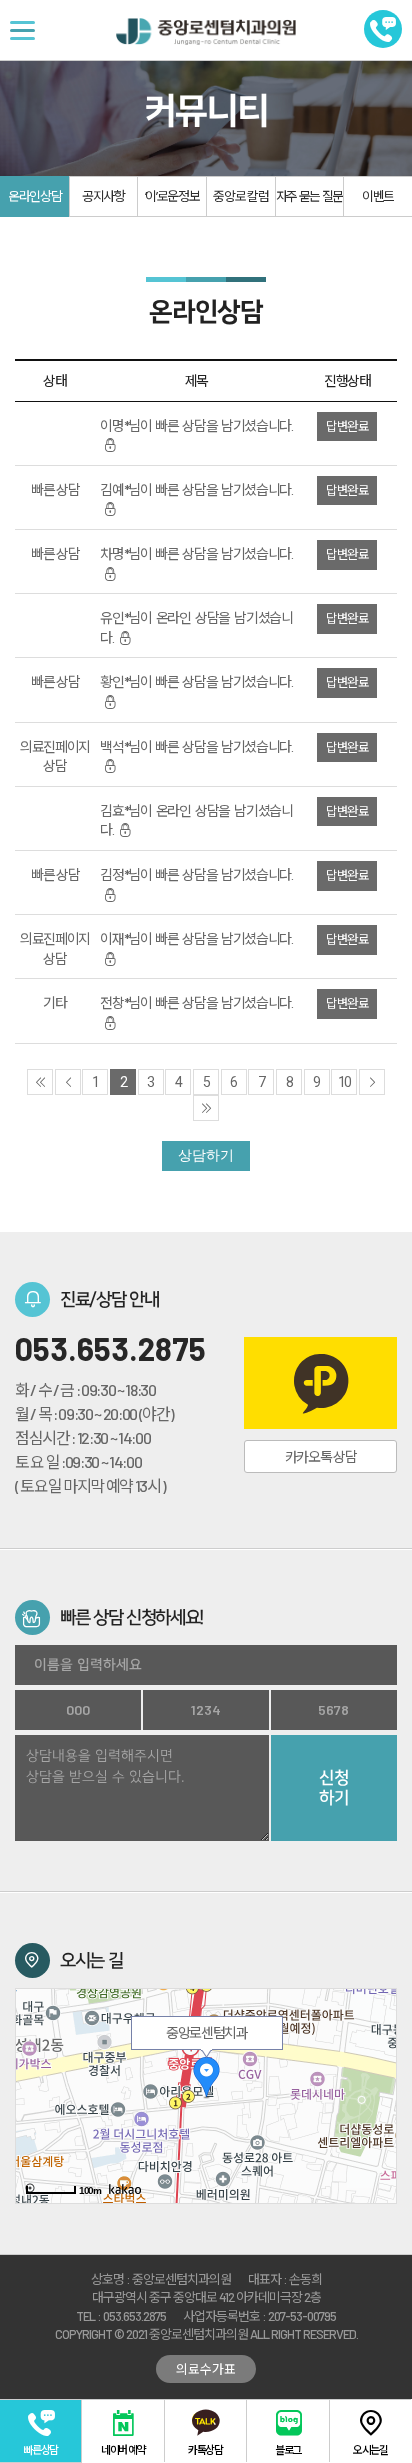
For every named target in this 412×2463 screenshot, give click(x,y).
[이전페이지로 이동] (68, 1082)
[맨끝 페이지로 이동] (206, 1108)
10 (344, 1082)
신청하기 (334, 1788)
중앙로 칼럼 (240, 196)
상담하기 (206, 1155)
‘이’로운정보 (172, 196)
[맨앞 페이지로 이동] (40, 1082)
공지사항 (103, 196)
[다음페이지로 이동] (372, 1082)
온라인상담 (34, 196)
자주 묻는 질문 (309, 196)
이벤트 (378, 196)
